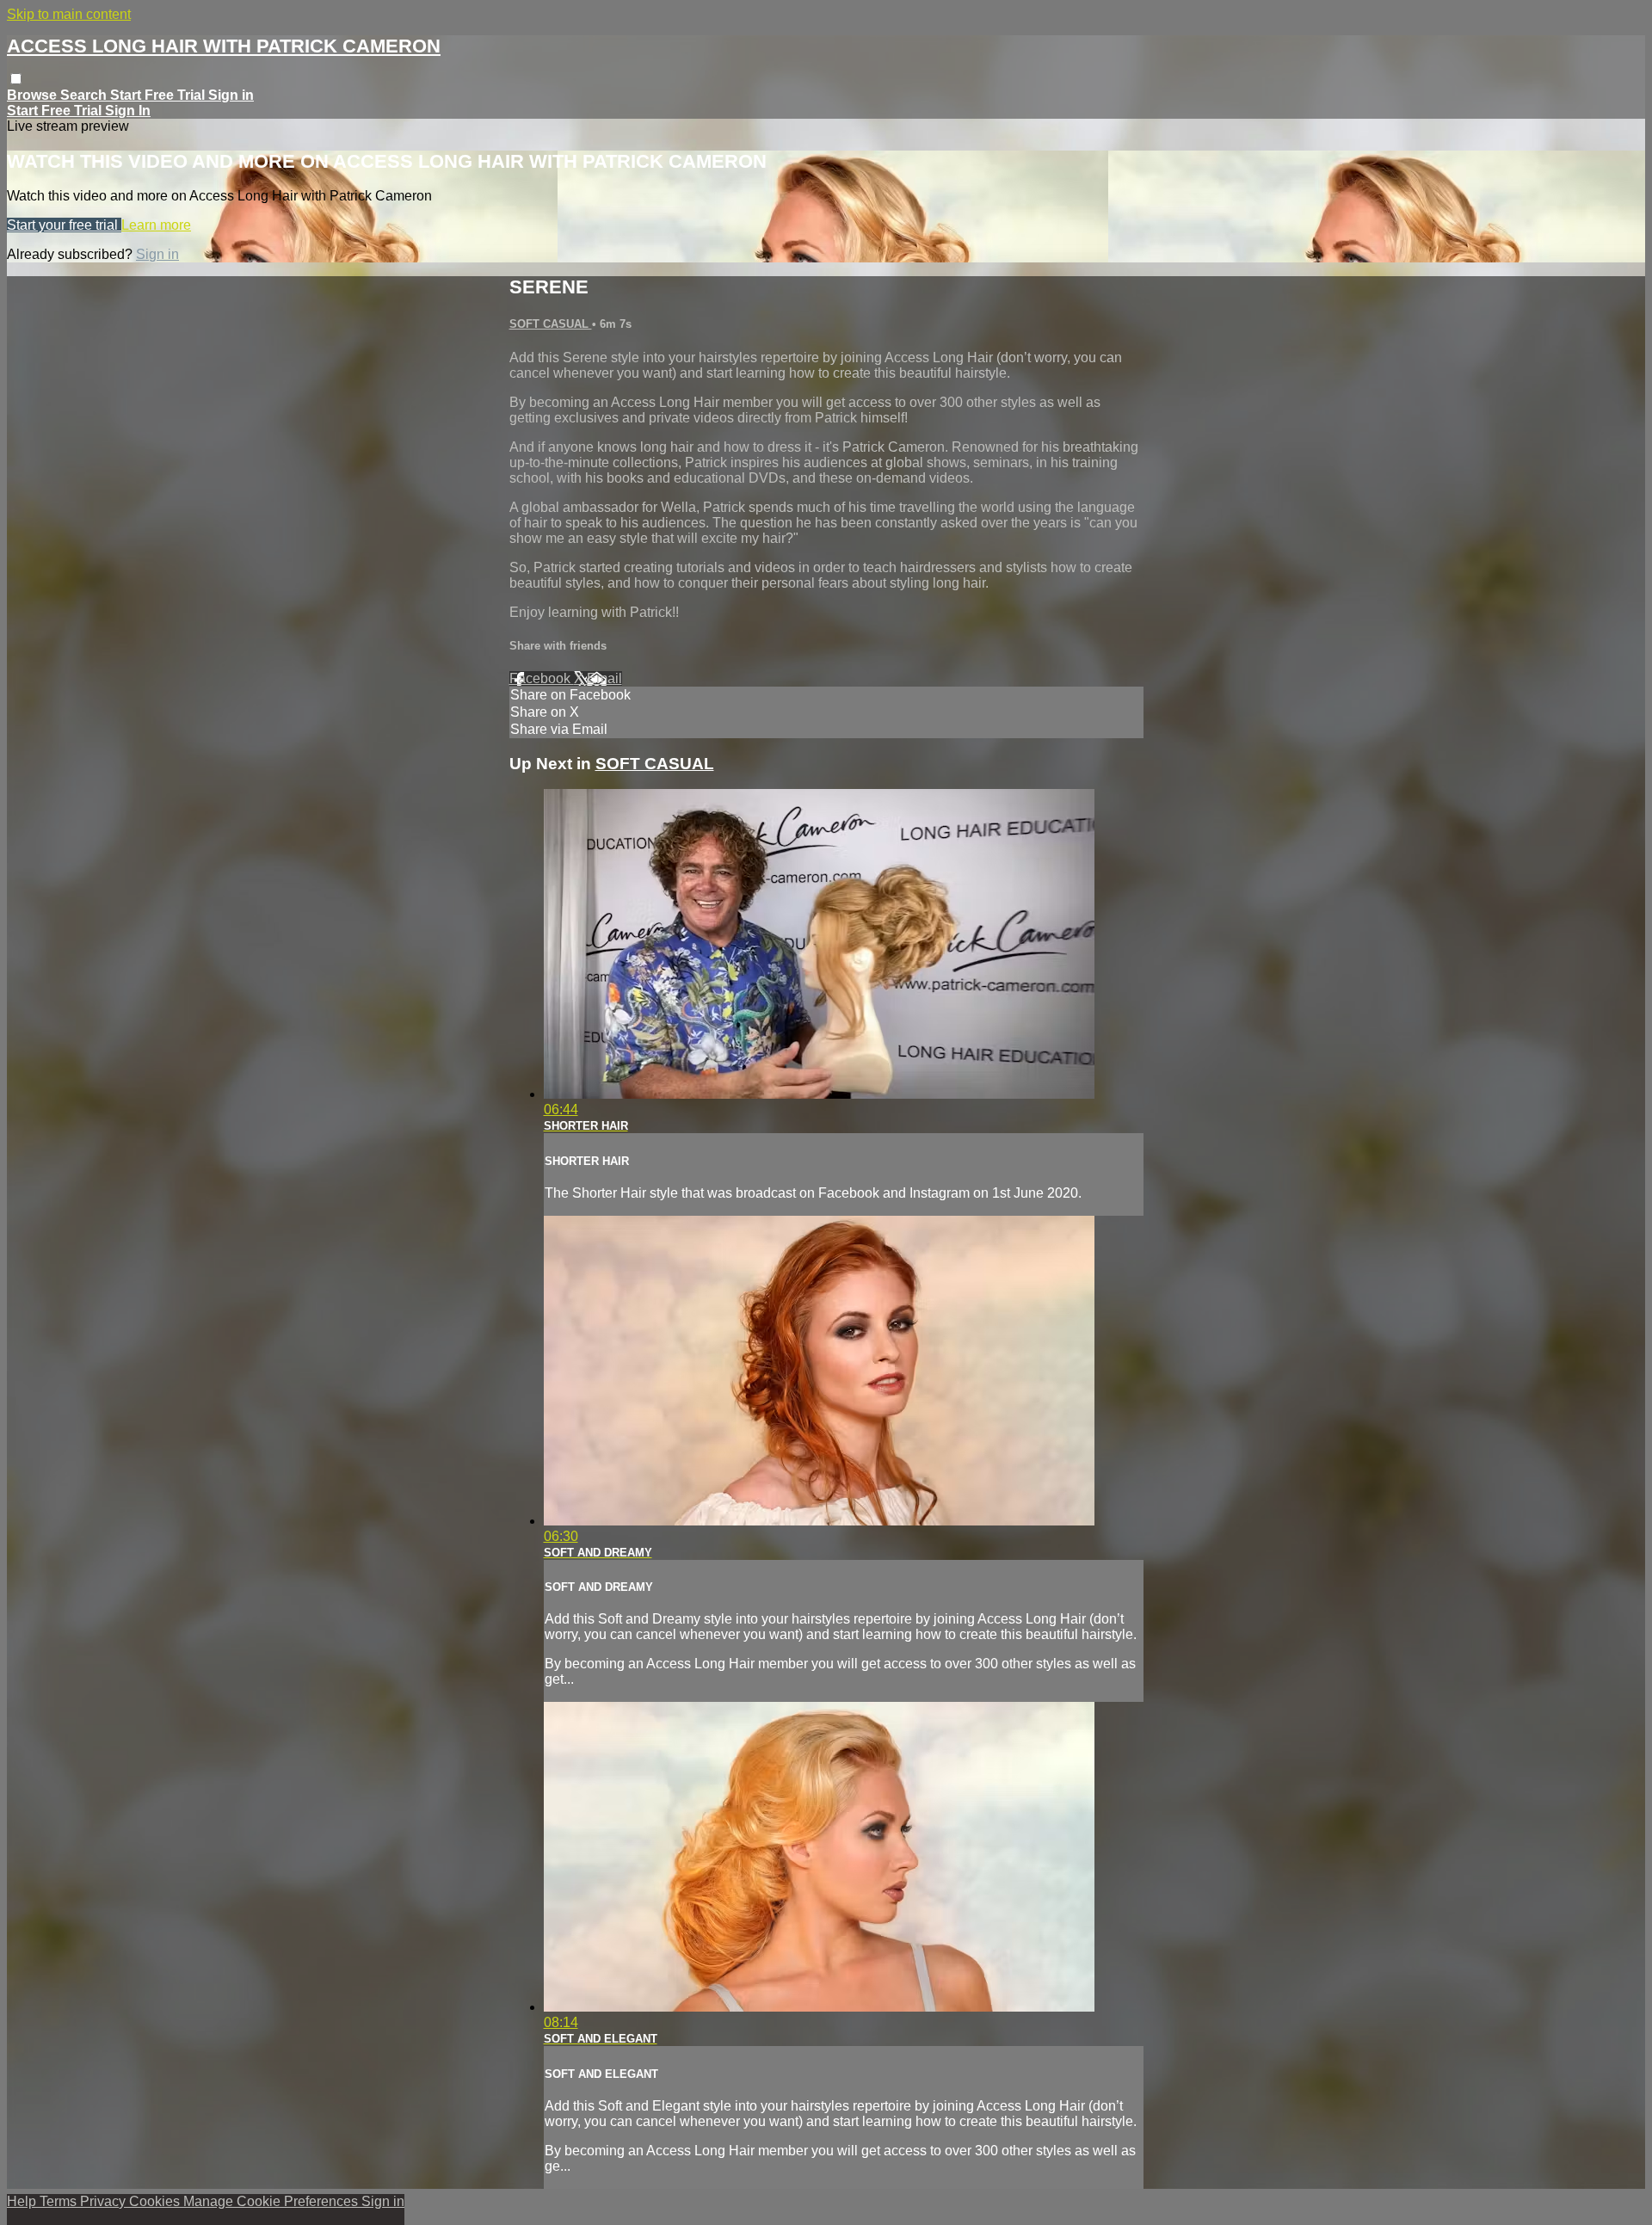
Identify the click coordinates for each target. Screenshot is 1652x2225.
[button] (16, 79)
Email (604, 678)
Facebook (542, 678)
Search (85, 95)
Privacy (105, 2201)
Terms (60, 2201)
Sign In (128, 111)
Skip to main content (69, 14)
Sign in (231, 95)
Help (23, 2201)
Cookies (156, 2201)
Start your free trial (64, 225)
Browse (34, 95)
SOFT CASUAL (551, 324)
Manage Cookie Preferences (272, 2201)
